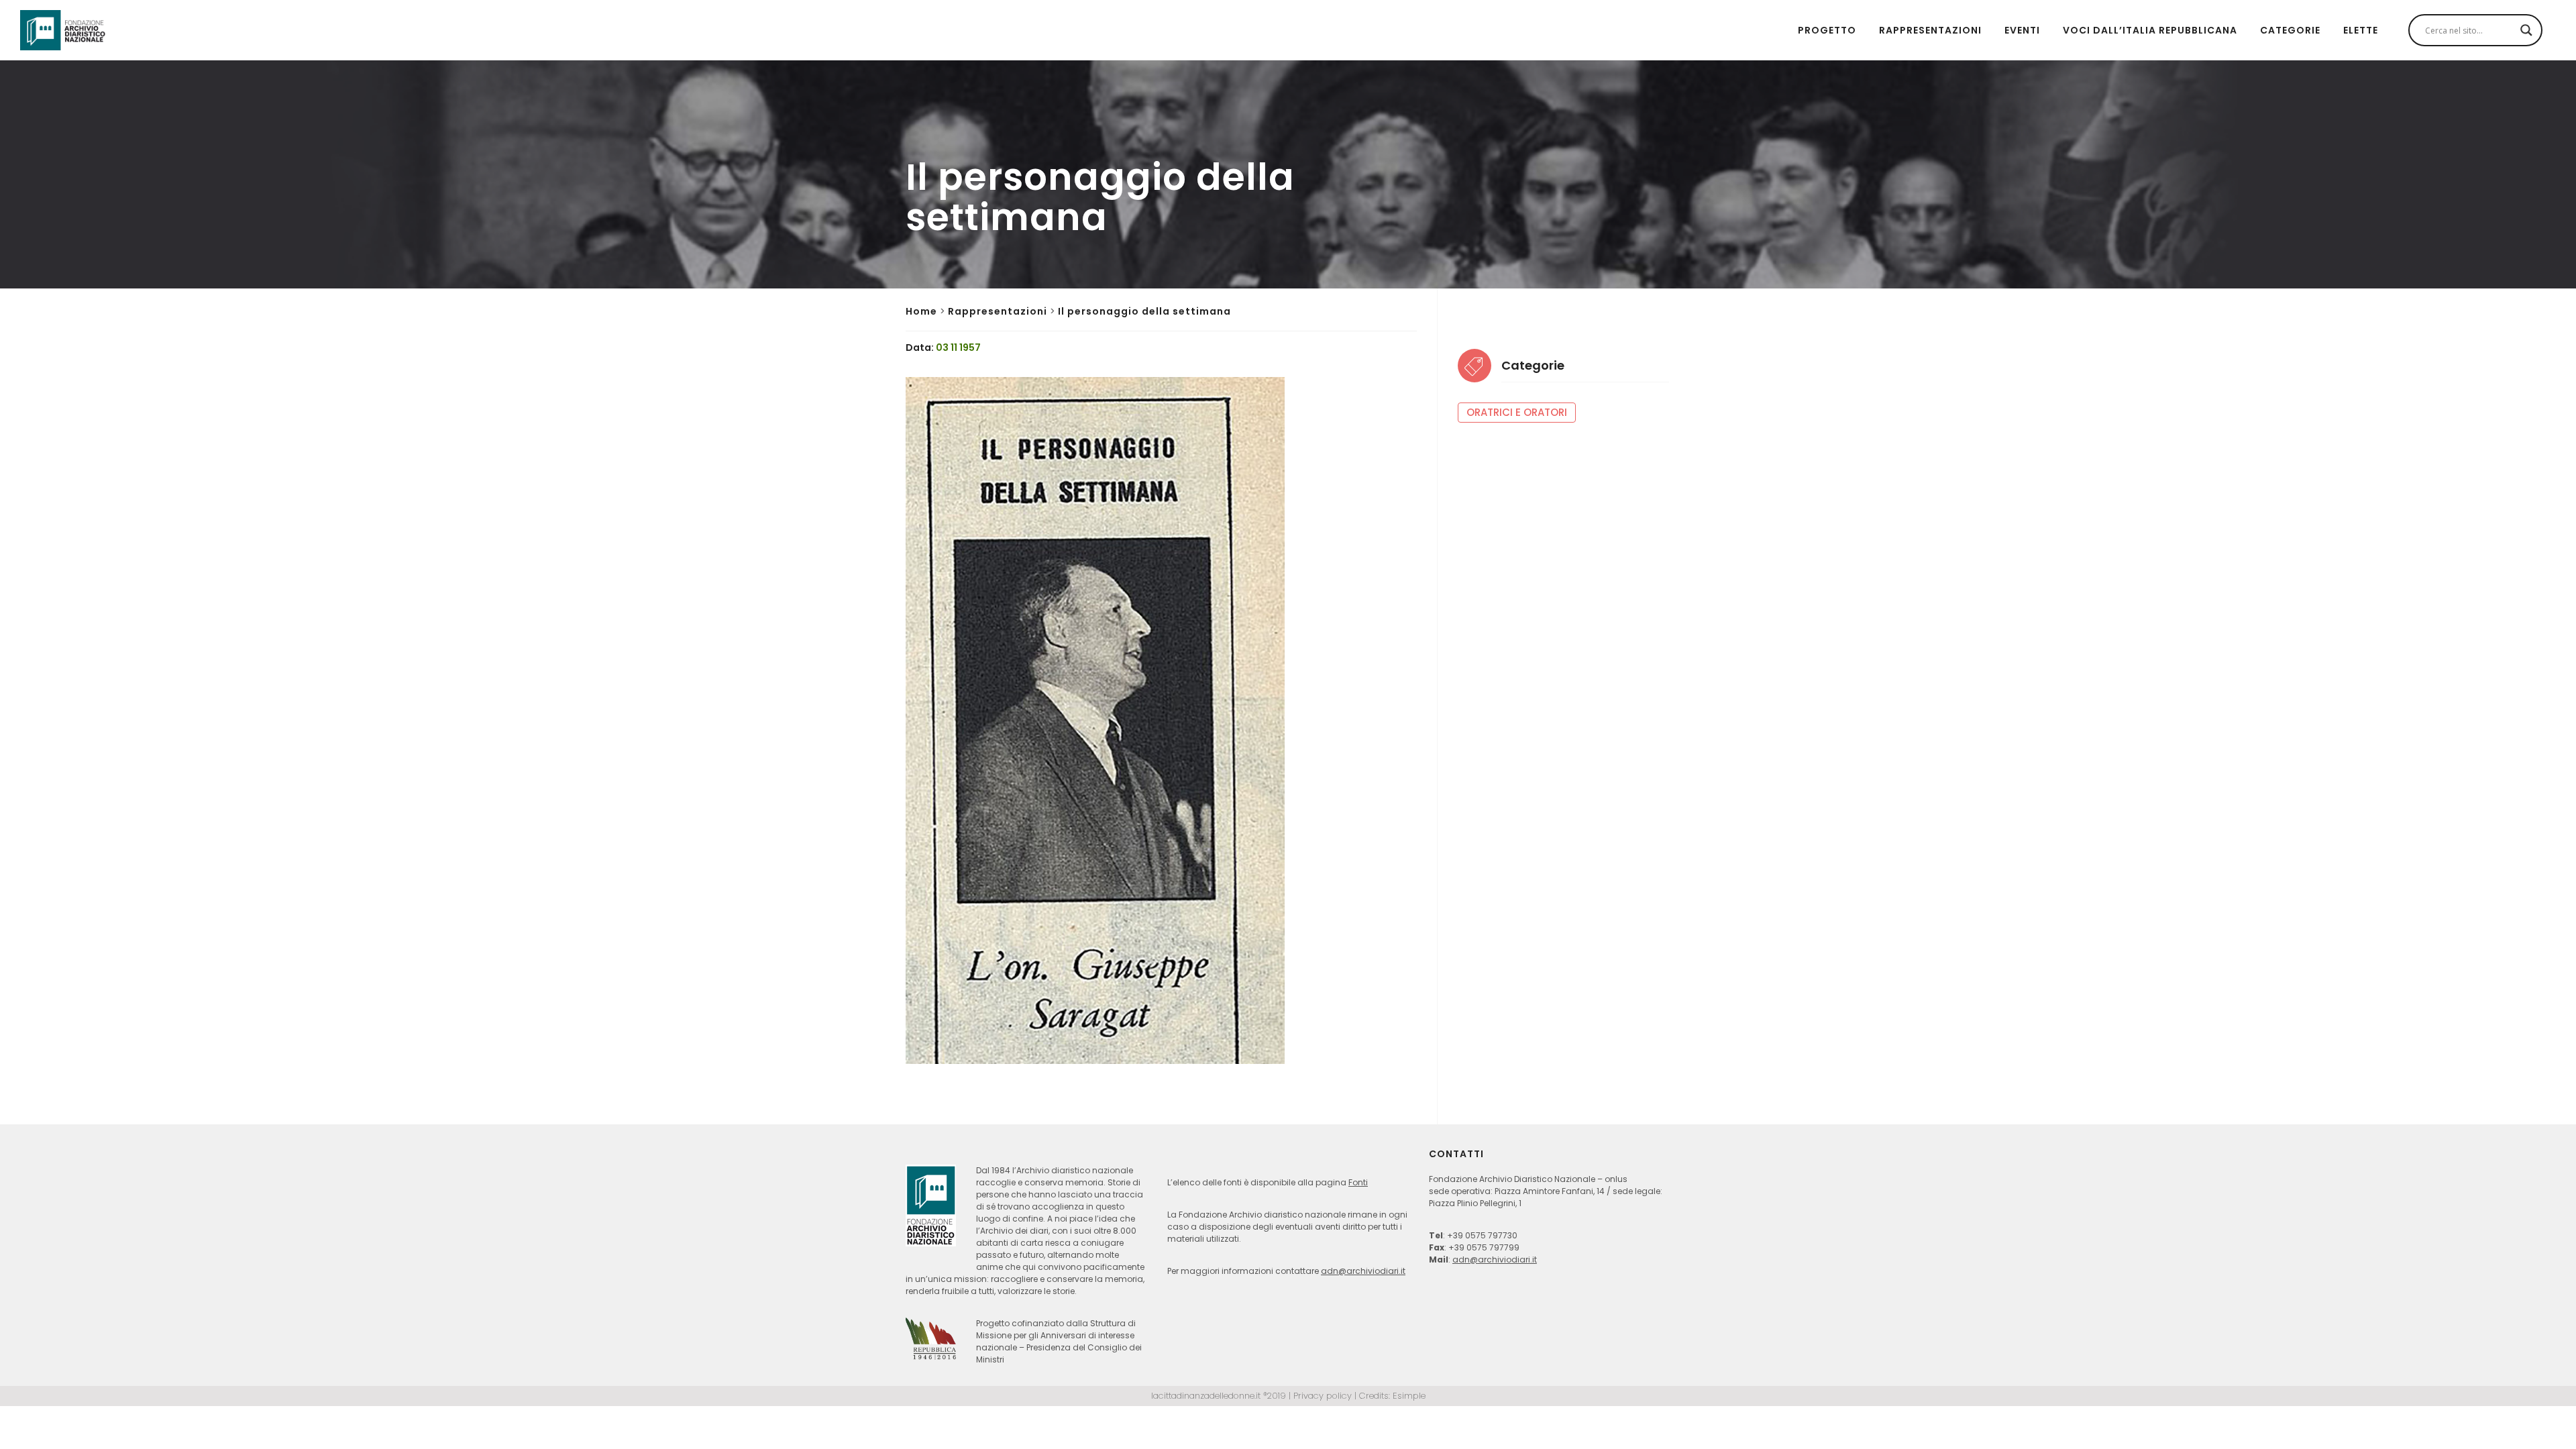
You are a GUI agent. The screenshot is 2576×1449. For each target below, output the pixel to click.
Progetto (1827, 30)
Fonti (1358, 1182)
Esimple (1409, 1396)
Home (921, 311)
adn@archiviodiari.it (1363, 1271)
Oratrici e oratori (1517, 412)
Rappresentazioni (1930, 30)
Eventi (2022, 30)
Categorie (2290, 30)
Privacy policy (1323, 1396)
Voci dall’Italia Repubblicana (2150, 30)
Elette (2361, 30)
